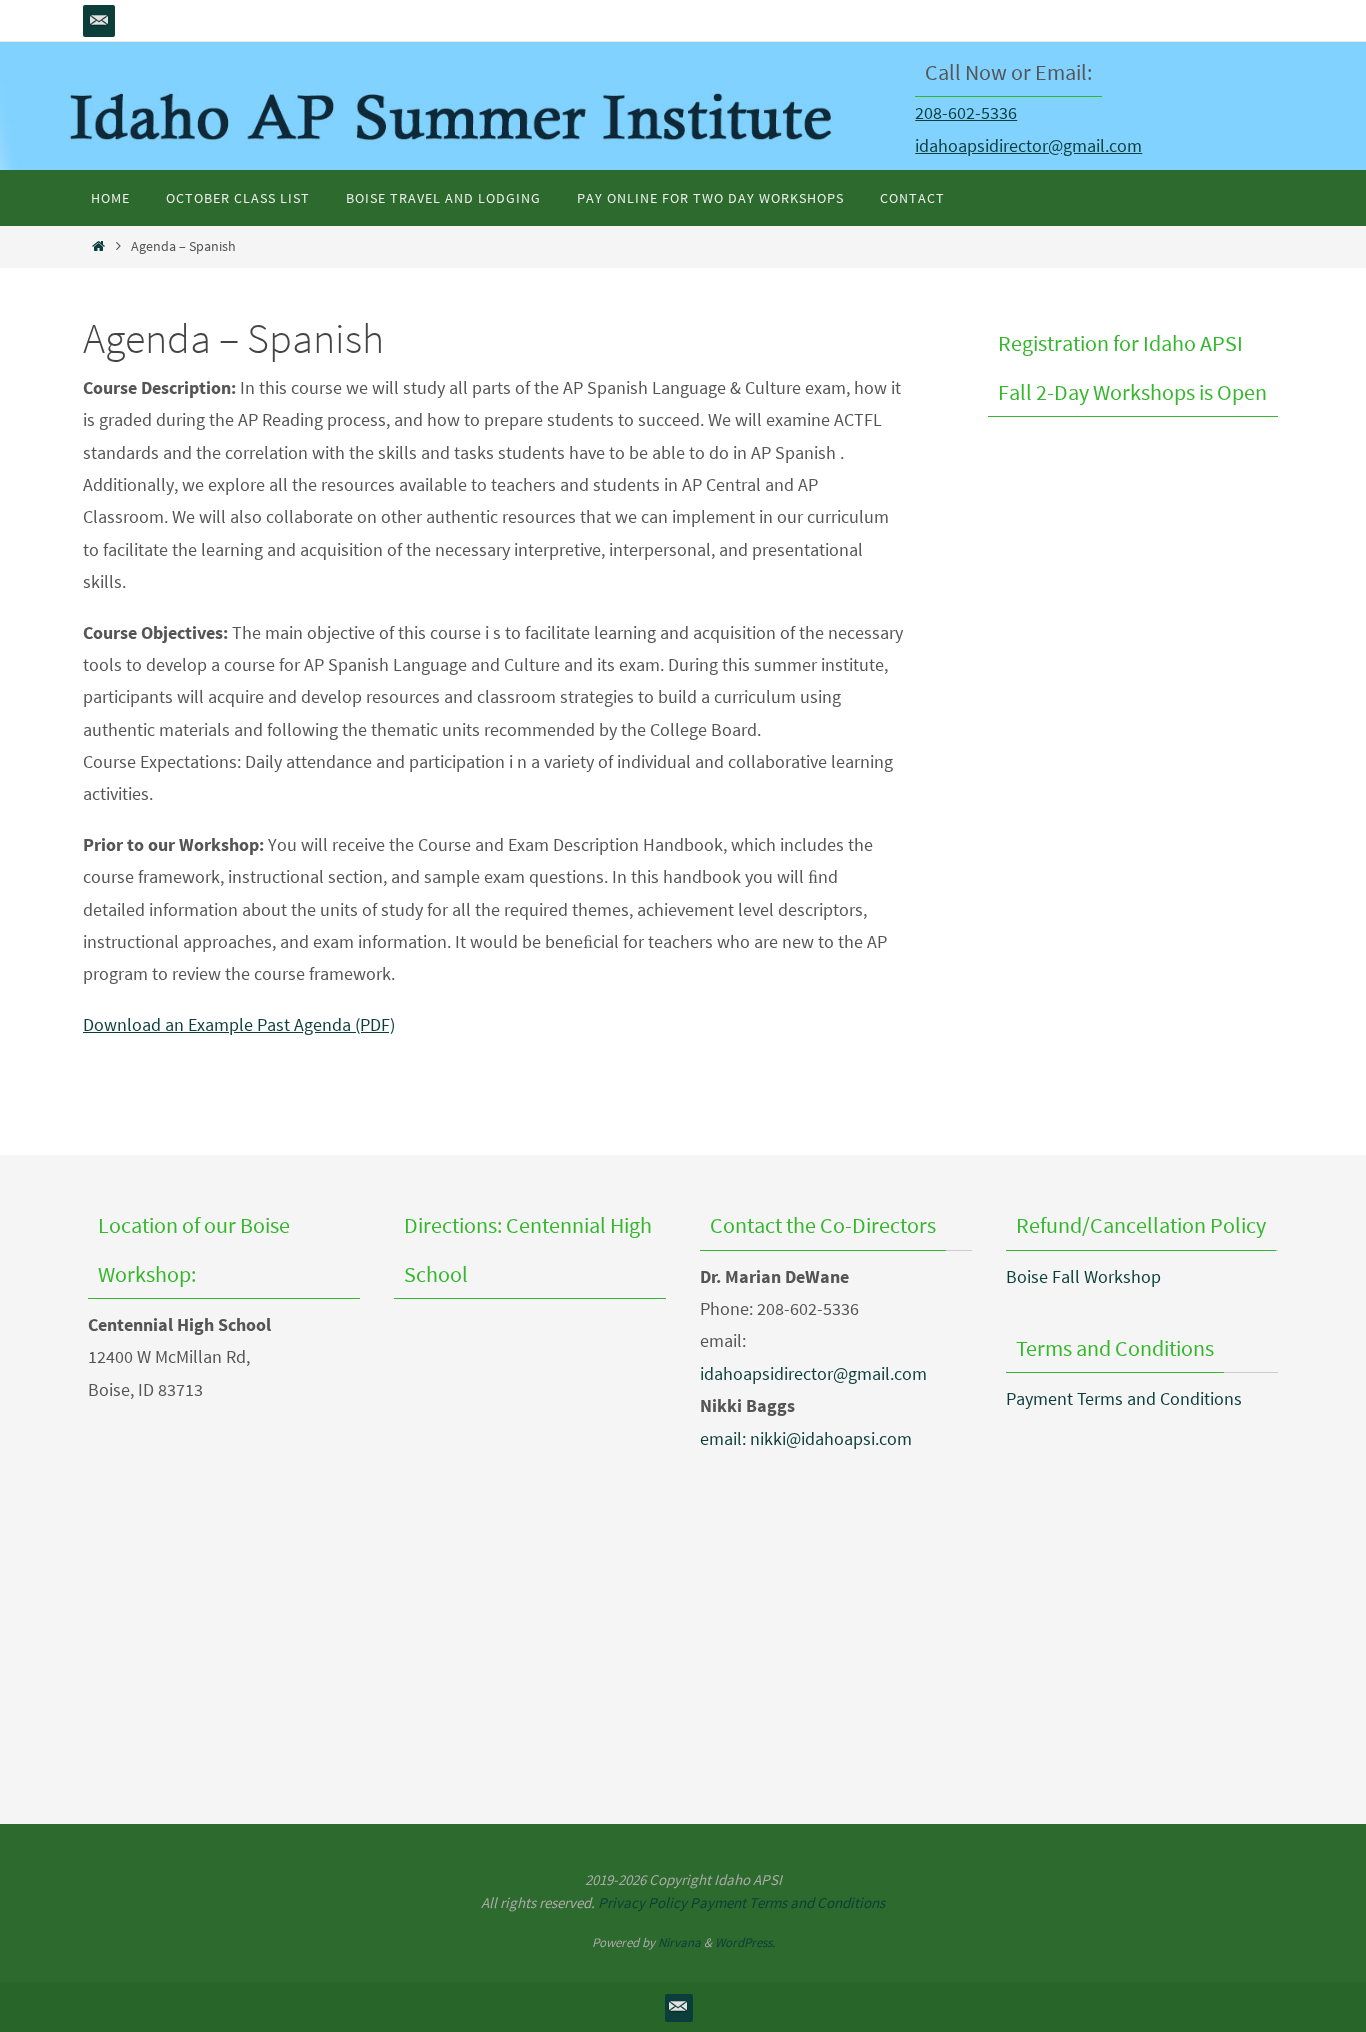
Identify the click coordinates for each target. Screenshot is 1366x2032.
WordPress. (745, 1942)
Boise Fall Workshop (1083, 1276)
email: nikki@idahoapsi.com (806, 1438)
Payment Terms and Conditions (1124, 1398)
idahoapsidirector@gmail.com (1028, 145)
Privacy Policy (642, 1902)
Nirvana (679, 1942)
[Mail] (99, 21)
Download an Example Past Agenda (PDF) (239, 1024)
